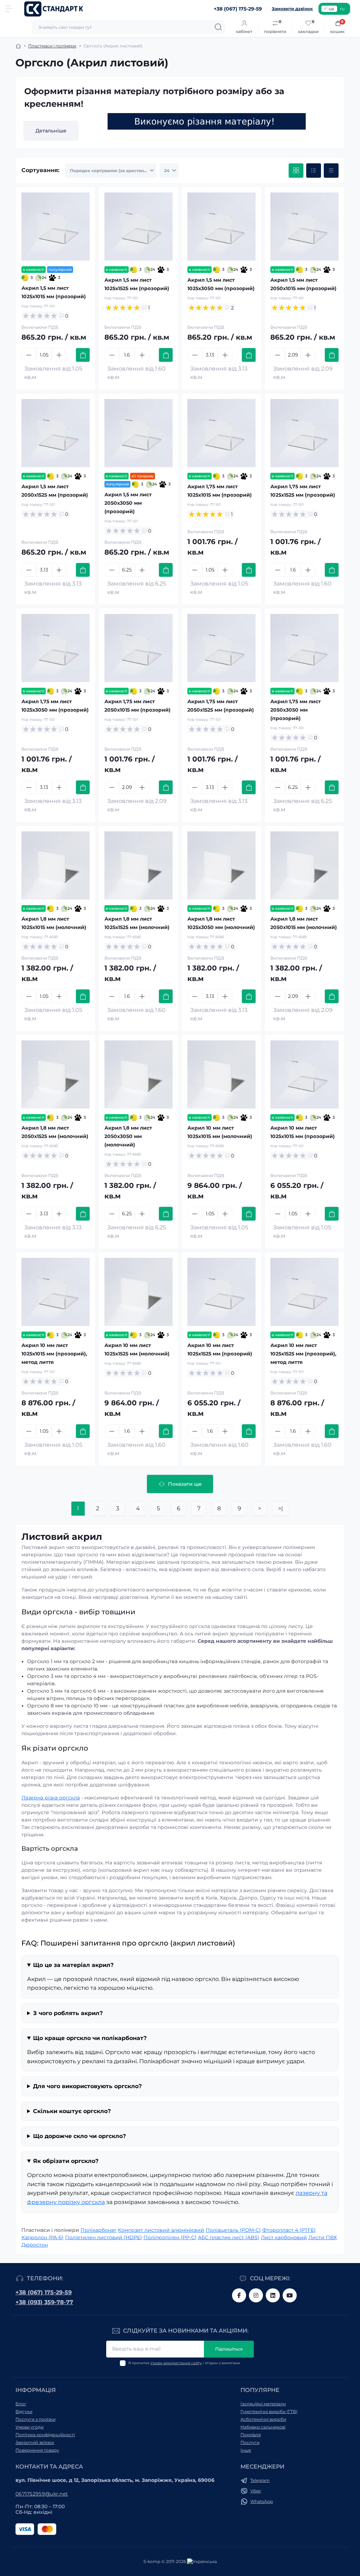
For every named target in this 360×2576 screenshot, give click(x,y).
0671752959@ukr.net (42, 2494)
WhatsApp (262, 2501)
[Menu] (9, 9)
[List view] (314, 171)
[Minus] (29, 355)
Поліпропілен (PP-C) (170, 2237)
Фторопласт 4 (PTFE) (289, 2230)
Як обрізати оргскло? (66, 2161)
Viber (256, 2491)
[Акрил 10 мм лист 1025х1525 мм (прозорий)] (221, 1292)
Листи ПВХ (323, 2237)
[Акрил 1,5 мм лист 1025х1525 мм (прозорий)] (139, 227)
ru (342, 9)
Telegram (260, 2480)
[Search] (218, 27)
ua (331, 9)
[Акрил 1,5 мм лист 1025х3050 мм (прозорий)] (221, 227)
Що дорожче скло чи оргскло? (79, 2136)
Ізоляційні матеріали (263, 2404)
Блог (21, 2404)
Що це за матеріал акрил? (73, 1965)
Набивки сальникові (263, 2427)
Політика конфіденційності (45, 2435)
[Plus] (59, 355)
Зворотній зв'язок (35, 2442)
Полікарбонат (98, 2230)
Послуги (250, 2442)
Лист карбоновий (284, 2237)
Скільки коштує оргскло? (72, 2111)
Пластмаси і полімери (52, 46)
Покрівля (251, 2435)
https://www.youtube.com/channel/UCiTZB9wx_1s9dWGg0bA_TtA (290, 2295)
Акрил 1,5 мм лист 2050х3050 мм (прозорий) (128, 503)
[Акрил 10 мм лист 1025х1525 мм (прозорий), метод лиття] (304, 1292)
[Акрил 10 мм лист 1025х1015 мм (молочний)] (221, 1074)
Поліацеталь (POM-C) (233, 2230)
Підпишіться (229, 2349)
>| (281, 1508)
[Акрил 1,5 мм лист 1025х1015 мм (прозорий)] (56, 227)
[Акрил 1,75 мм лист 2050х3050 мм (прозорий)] (304, 648)
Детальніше (51, 131)
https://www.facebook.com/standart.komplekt (239, 2295)
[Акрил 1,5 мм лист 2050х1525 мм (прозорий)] (56, 433)
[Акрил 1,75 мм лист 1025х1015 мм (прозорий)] (221, 433)
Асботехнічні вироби (263, 2419)
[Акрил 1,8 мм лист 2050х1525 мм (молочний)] (56, 1074)
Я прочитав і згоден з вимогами (184, 2363)
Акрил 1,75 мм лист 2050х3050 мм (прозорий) (295, 710)
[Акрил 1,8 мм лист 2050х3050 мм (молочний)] (139, 1074)
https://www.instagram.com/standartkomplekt (256, 2295)
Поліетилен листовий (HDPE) (104, 2237)
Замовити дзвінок (292, 9)
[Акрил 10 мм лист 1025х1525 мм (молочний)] (139, 1292)
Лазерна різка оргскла (51, 1798)
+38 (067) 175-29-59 (44, 2292)
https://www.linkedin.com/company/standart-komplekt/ (273, 2295)
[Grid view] (296, 171)
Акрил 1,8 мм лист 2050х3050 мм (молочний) (128, 1136)
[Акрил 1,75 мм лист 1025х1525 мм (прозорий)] (304, 433)
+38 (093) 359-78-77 (44, 2302)
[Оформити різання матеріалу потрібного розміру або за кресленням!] (207, 121)
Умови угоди (30, 2427)
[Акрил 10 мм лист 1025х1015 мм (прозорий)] (304, 1074)
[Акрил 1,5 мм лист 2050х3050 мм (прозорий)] (139, 433)
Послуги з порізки (36, 2419)
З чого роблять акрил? (68, 2013)
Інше (246, 2450)
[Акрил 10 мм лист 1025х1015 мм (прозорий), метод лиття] (56, 1292)
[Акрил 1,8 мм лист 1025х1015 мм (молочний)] (56, 865)
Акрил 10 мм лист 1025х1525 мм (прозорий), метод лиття (303, 1354)
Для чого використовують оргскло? (87, 2086)
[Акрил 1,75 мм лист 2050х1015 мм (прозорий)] (139, 648)
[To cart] (83, 355)
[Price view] (331, 171)
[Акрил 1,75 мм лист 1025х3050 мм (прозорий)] (56, 648)
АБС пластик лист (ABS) (229, 2237)
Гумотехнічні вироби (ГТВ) (269, 2411)
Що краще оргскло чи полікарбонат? (90, 2038)
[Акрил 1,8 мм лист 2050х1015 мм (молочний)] (304, 865)
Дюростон (35, 2245)
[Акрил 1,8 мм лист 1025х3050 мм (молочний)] (221, 865)
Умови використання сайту (176, 2363)
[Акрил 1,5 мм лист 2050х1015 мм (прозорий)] (304, 227)
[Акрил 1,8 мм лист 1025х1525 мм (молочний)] (139, 865)
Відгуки (24, 2411)
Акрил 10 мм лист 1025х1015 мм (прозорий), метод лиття (54, 1354)
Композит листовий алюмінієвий (161, 2230)
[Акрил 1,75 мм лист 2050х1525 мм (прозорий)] (221, 648)
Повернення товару (37, 2450)
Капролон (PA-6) (43, 2237)
